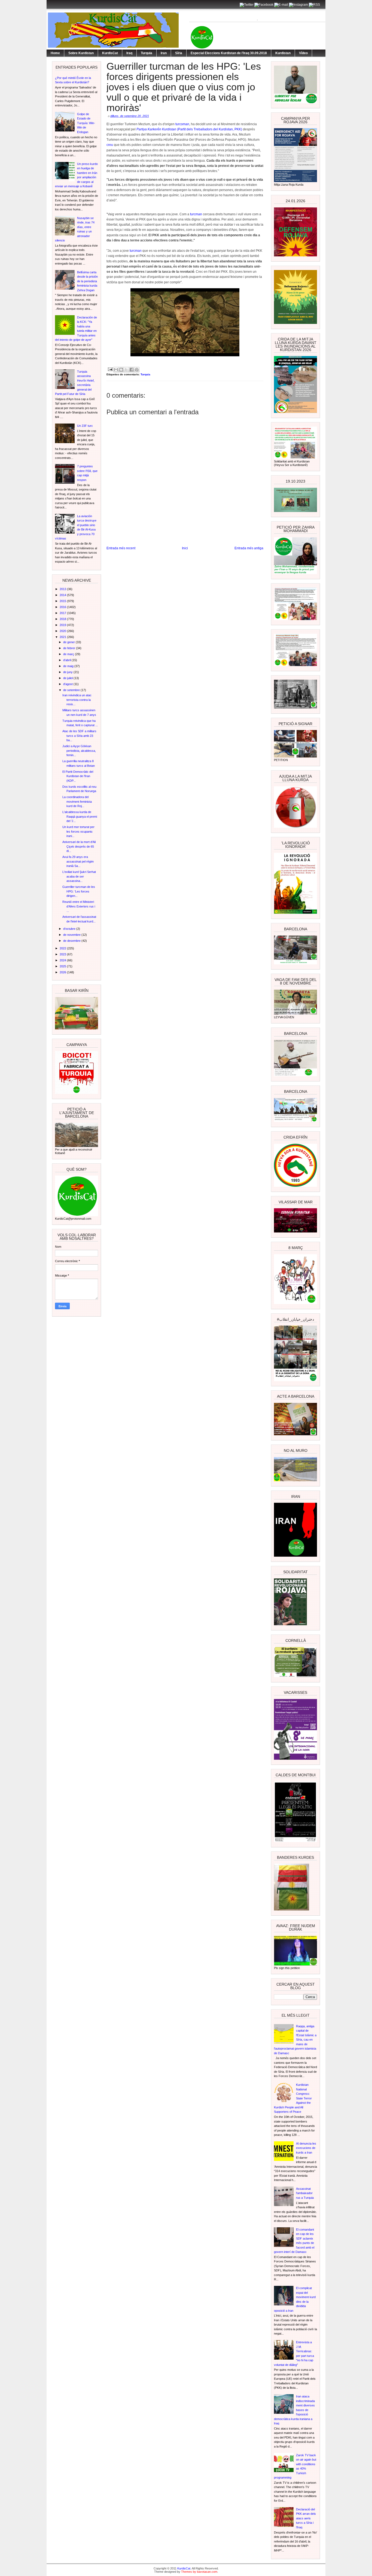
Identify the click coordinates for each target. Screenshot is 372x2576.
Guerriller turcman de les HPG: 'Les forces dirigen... (79, 891)
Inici (185, 548)
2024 (63, 960)
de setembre (72, 690)
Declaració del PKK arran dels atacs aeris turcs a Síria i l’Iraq (306, 2518)
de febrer (70, 648)
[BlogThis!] (121, 370)
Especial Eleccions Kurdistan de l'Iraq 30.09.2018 (229, 53)
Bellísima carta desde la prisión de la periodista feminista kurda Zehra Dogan (87, 281)
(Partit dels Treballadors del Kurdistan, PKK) (209, 129)
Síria (179, 53)
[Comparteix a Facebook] (132, 370)
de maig (69, 666)
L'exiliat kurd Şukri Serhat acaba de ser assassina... (79, 876)
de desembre (72, 941)
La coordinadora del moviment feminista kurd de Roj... (77, 801)
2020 (63, 631)
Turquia (147, 53)
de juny (68, 672)
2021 (63, 637)
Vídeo (303, 53)
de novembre (72, 935)
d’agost (68, 684)
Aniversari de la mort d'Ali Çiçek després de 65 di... (79, 846)
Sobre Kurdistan (81, 53)
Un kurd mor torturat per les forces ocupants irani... (78, 831)
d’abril (67, 660)
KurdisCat (110, 53)
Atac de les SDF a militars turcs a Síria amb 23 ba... (79, 736)
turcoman (182, 124)
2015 (63, 601)
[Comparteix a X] (126, 370)
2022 (63, 948)
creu (110, 145)
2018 (63, 619)
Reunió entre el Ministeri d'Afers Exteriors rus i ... (79, 906)
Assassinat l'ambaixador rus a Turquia (305, 2193)
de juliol (68, 678)
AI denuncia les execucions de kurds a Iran (306, 2148)
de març (69, 654)
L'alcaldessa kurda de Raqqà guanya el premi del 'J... (80, 816)
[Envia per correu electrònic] (116, 370)
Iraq (129, 53)
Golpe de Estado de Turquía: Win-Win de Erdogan (86, 123)
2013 (63, 589)
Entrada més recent (121, 548)
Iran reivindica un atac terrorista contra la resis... (77, 700)
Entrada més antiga (249, 548)
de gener (69, 642)
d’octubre (70, 929)
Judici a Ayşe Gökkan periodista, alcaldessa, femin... (79, 751)
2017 (63, 613)
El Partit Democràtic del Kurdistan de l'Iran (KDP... (78, 776)
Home (55, 53)
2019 (63, 625)
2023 (63, 954)
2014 (63, 595)
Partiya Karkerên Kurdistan (156, 129)
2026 (63, 972)
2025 (63, 966)
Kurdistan (283, 53)
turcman (196, 214)
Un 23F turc (85, 426)
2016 (63, 607)
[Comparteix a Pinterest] (137, 370)
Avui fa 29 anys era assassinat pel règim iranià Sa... (78, 861)
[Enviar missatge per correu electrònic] (110, 369)
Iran (164, 53)
